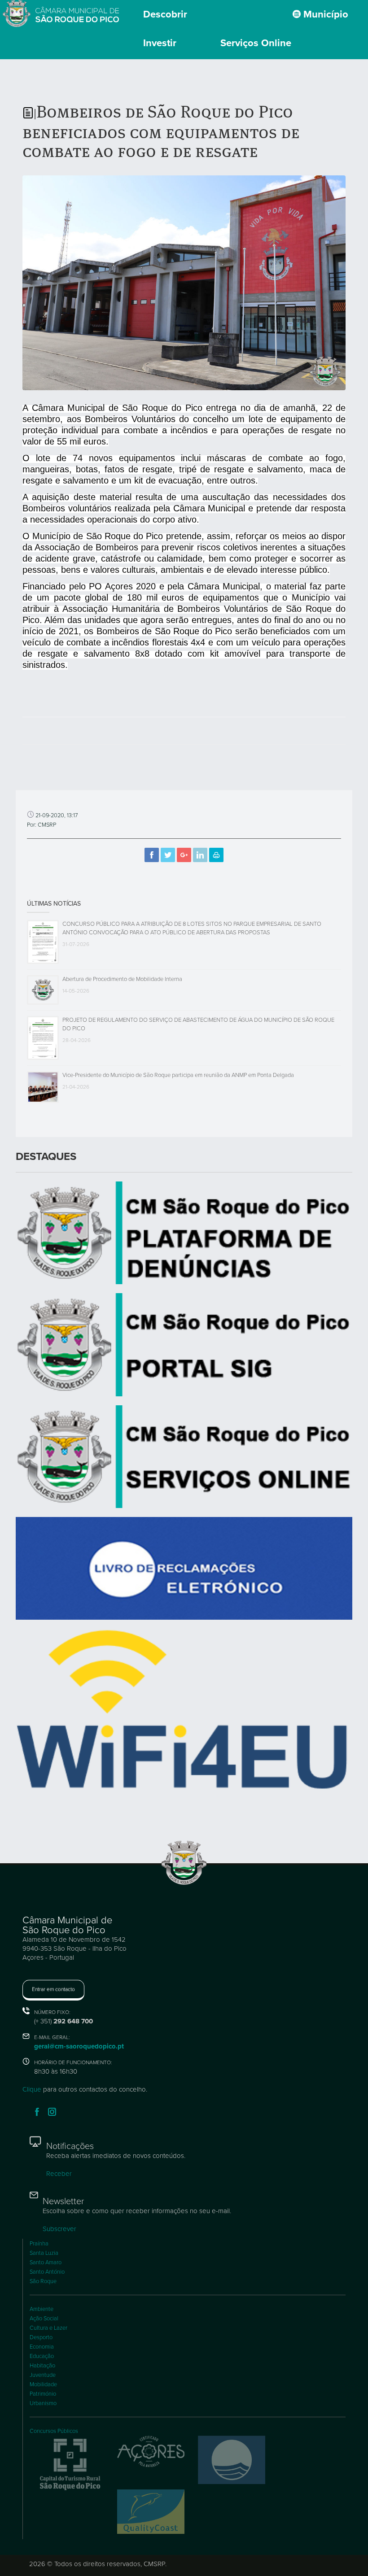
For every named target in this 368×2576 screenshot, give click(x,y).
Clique (32, 2089)
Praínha (39, 2244)
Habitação (42, 2366)
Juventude (43, 2375)
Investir (160, 43)
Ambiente (42, 2309)
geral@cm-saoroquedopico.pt (79, 2046)
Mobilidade (43, 2384)
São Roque (43, 2281)
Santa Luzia (44, 2253)
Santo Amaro (46, 2262)
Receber (59, 2174)
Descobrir (165, 14)
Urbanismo (43, 2403)
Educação (42, 2356)
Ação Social (44, 2319)
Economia (42, 2347)
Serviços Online (256, 43)
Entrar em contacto (53, 1989)
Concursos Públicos (54, 2431)
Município (324, 14)
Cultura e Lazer (48, 2328)
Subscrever (59, 2229)
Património (43, 2394)
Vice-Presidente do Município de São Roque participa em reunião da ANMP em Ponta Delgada (178, 1075)
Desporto (41, 2337)
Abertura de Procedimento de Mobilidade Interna (122, 979)
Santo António (47, 2272)
